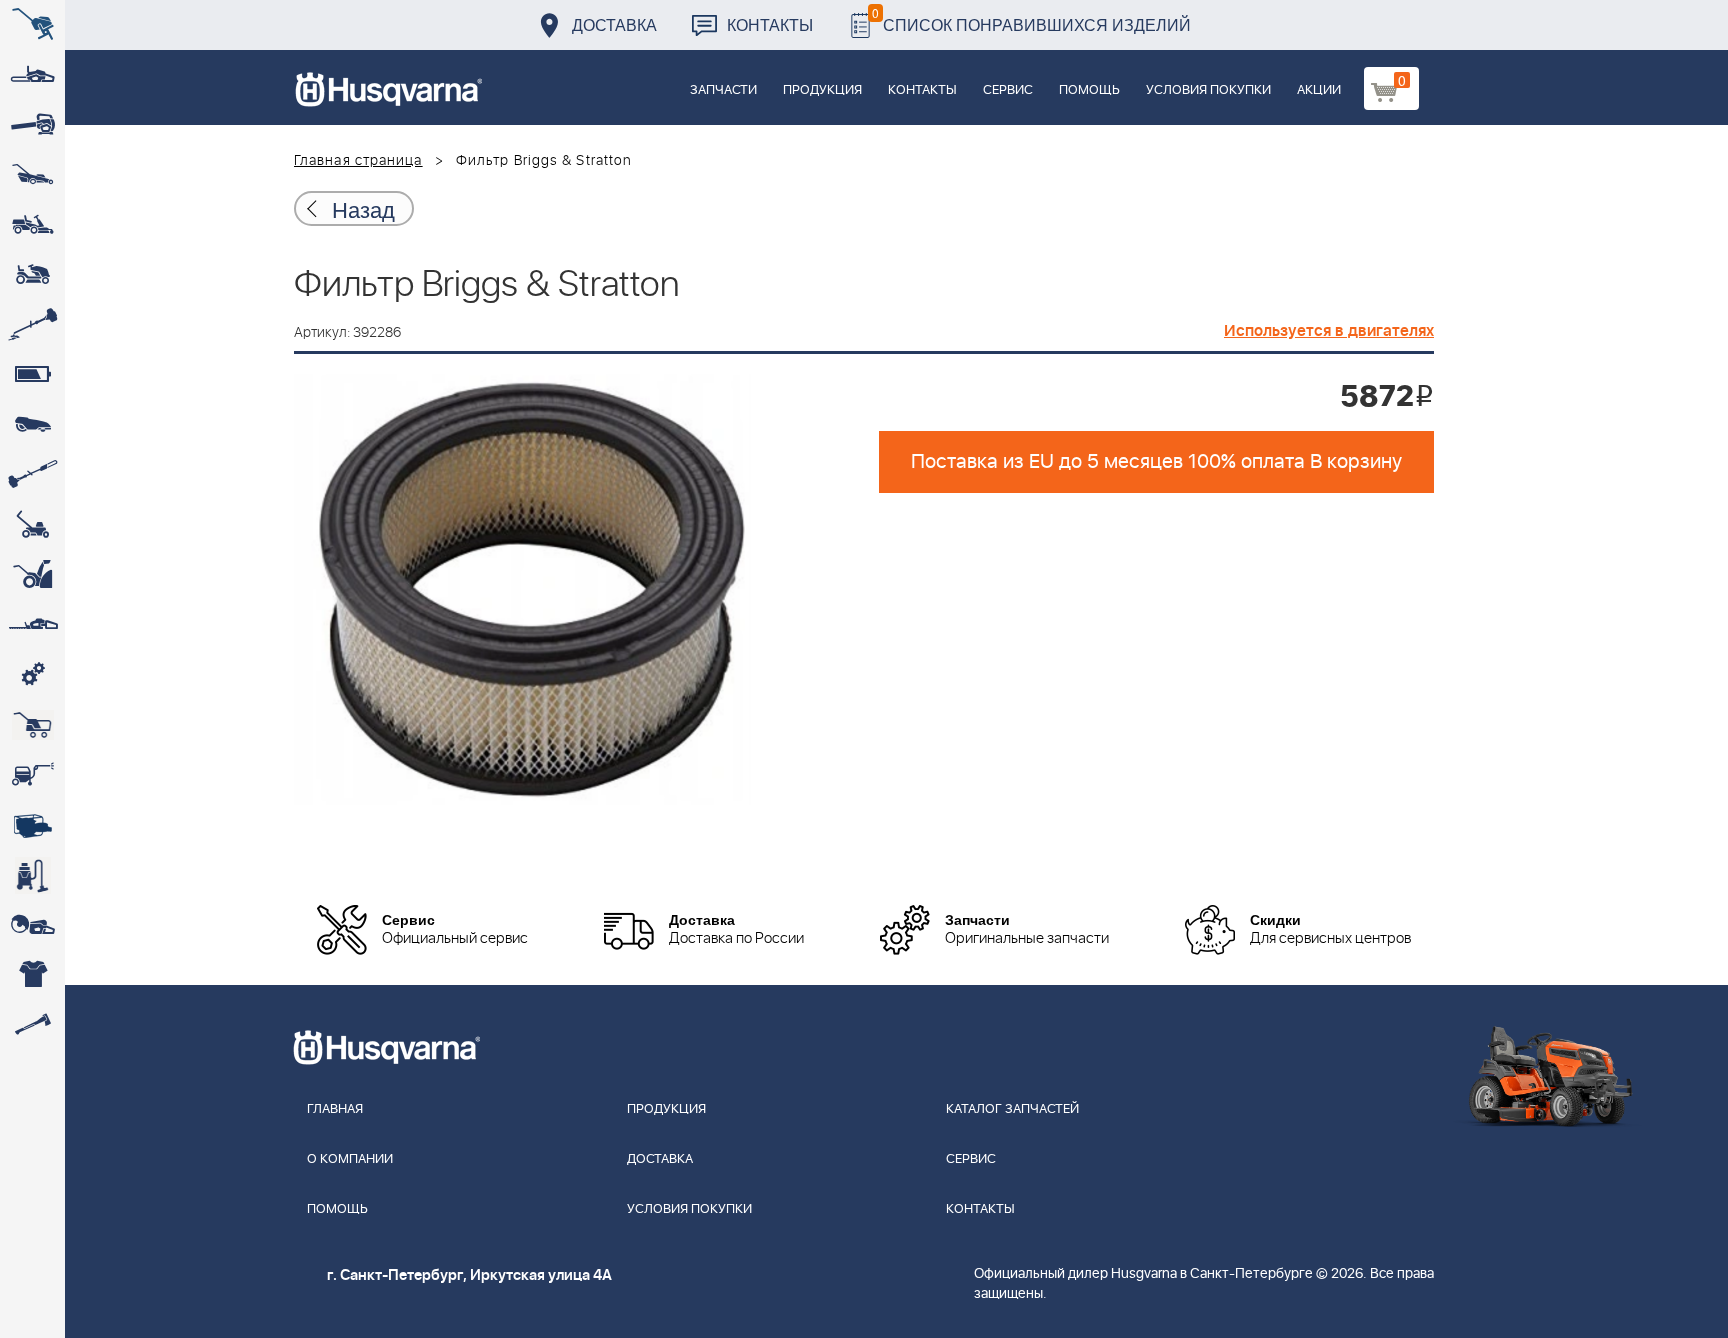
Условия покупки (1208, 90)
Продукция (822, 90)
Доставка (614, 24)
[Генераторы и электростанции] (32, 725)
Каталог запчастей (1012, 1109)
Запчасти (723, 90)
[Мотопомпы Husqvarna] (32, 825)
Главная (335, 1109)
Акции (1319, 90)
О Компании (350, 1159)
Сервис (1008, 90)
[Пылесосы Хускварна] (32, 875)
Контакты (770, 24)
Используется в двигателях (1329, 331)
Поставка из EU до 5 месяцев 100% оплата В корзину (1156, 462)
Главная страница (358, 161)
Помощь (1089, 90)
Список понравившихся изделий (1031, 19)
